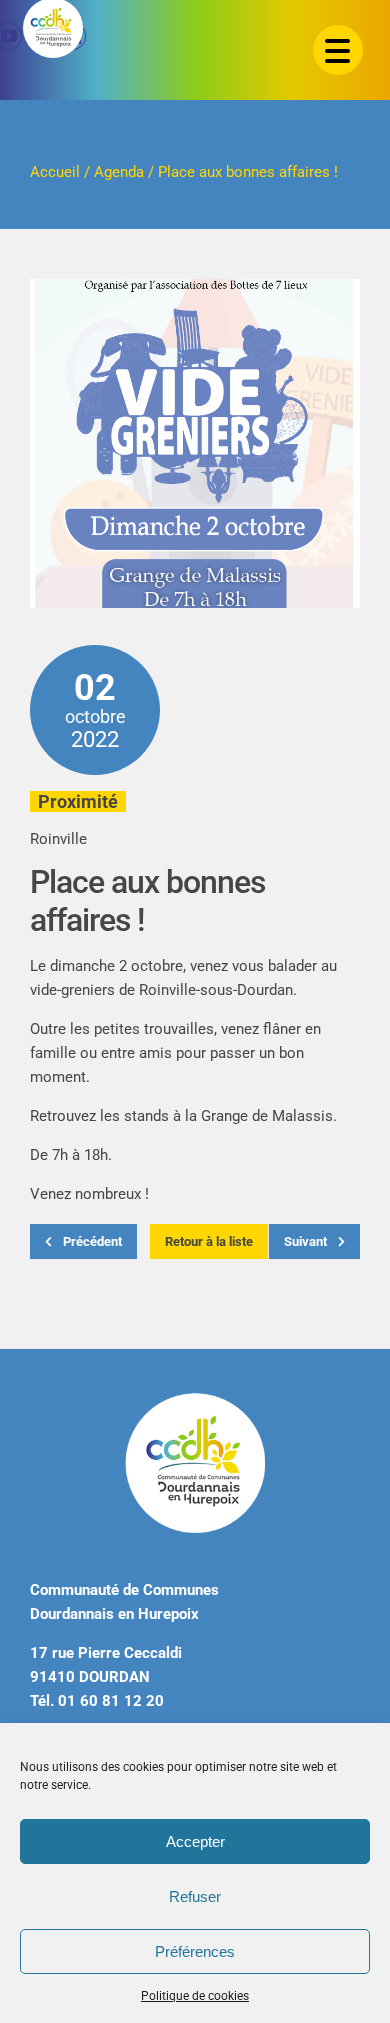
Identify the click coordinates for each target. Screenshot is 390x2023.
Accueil (55, 172)
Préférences (195, 1951)
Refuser (195, 1896)
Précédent (91, 1241)
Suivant (307, 1241)
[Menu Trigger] (338, 50)
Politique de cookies (195, 1996)
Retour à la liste (209, 1241)
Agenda (119, 172)
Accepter (195, 1841)
